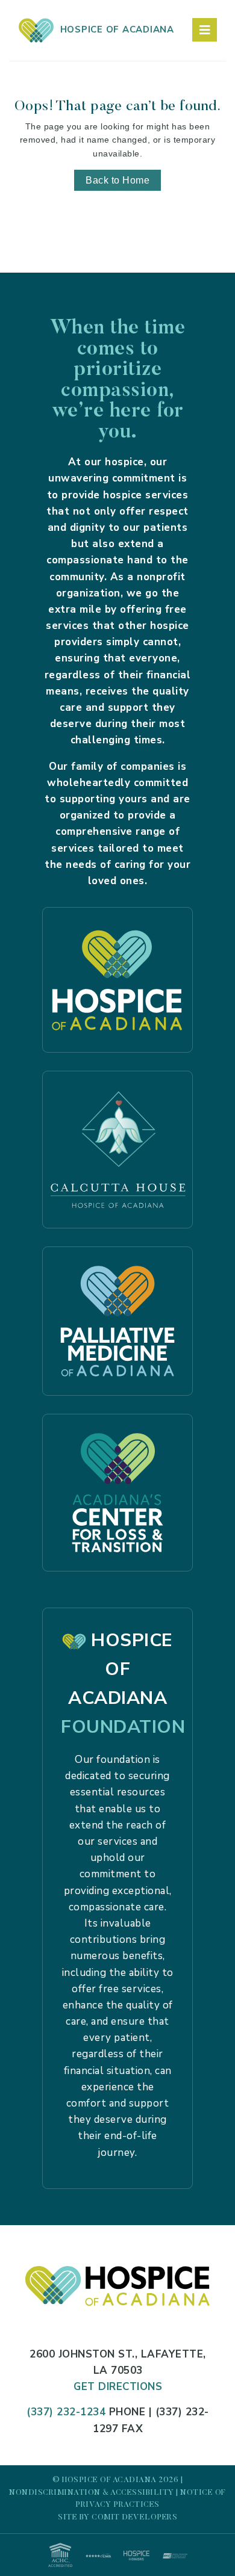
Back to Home (117, 180)
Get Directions (118, 2387)
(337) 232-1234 (66, 2412)
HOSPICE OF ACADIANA (114, 29)
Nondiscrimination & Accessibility (92, 2493)
